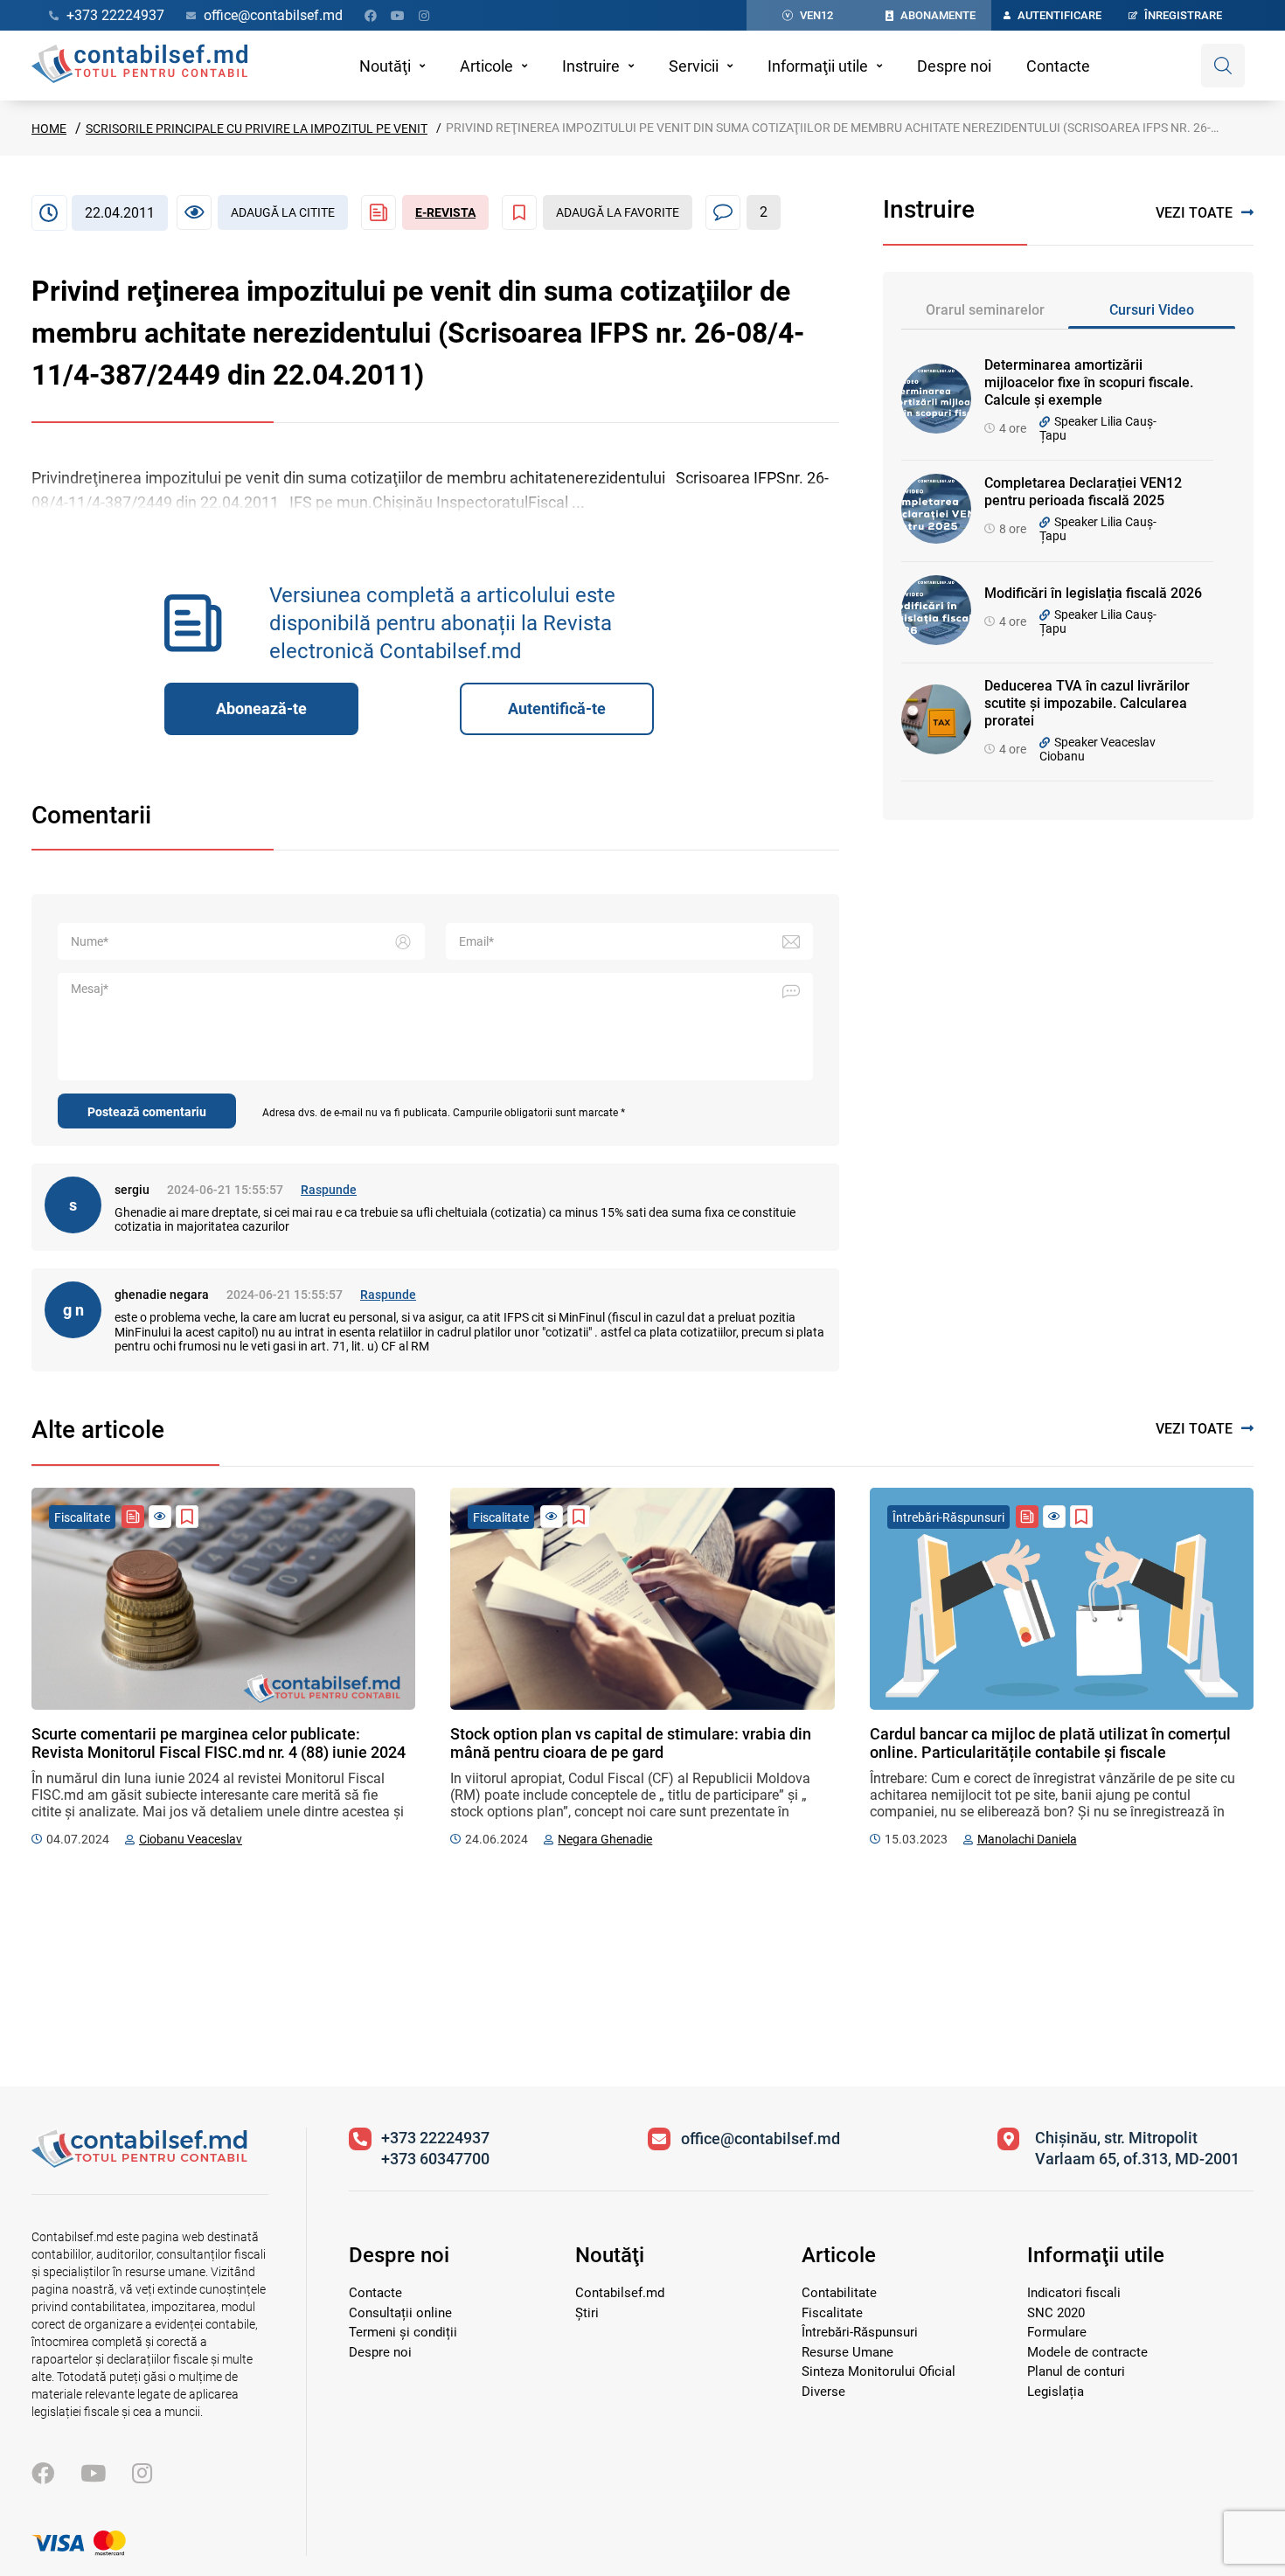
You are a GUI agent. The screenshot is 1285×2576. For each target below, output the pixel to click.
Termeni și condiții (403, 2332)
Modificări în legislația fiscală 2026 (1093, 593)
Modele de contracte (1087, 2352)
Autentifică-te (557, 708)
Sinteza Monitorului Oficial (879, 2371)
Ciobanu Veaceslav (191, 1839)
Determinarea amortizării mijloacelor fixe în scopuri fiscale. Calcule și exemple (1089, 382)
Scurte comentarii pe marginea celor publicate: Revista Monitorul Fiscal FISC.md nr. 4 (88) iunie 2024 (219, 1743)
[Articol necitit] (160, 1517)
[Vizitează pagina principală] (139, 66)
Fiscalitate (832, 2313)
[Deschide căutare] (1223, 66)
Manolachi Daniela (1027, 1839)
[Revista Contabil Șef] (133, 1517)
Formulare (1057, 2332)
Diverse (823, 2392)
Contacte (1058, 66)
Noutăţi (385, 66)
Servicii (694, 66)
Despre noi (954, 66)
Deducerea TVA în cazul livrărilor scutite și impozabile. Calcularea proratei (1087, 703)
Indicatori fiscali (1074, 2293)
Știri (587, 2313)
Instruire (591, 66)
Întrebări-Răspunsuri (860, 2332)
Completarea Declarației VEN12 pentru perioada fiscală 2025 (1083, 492)
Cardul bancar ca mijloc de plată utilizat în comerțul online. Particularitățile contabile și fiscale (1050, 1743)
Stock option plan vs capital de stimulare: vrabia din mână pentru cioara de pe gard (631, 1743)
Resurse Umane (847, 2352)
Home (49, 128)
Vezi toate (1194, 213)
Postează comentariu (147, 1112)
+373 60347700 (435, 2159)
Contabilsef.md (620, 2293)
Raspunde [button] (329, 1190)
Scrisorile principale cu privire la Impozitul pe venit (257, 128)
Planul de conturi (1076, 2371)
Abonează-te (261, 708)
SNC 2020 (1056, 2313)
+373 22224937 (435, 2138)
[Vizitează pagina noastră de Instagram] (424, 16)
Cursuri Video (1152, 310)
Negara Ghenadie (605, 1839)
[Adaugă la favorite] (187, 1517)
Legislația (1056, 2392)
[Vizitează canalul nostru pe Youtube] (398, 16)
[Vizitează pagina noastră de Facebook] (371, 16)
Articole (486, 66)
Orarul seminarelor (985, 310)
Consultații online (400, 2313)
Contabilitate (839, 2293)
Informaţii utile (818, 66)
